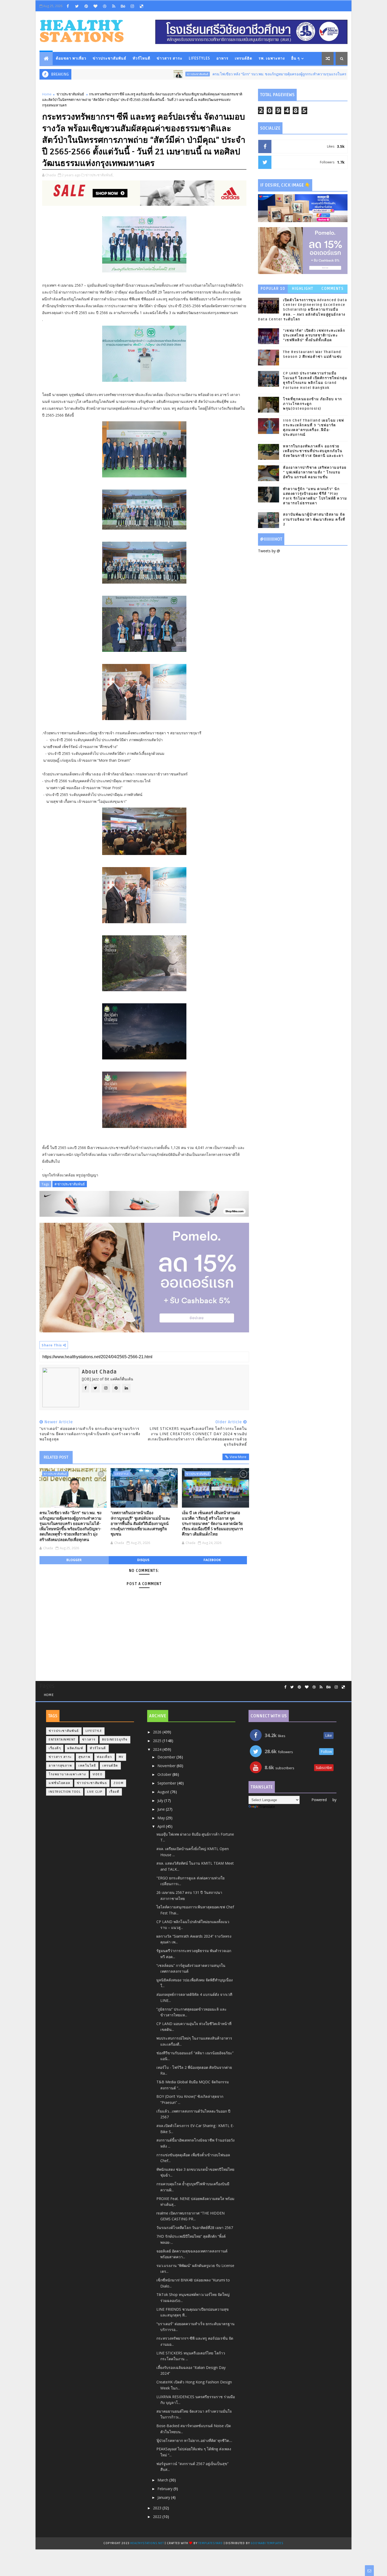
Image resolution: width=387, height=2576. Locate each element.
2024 (158, 1749)
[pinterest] (86, 6)
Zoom (118, 1783)
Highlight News (303, 290)
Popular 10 (273, 289)
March (163, 2480)
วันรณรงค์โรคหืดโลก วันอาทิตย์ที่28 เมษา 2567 (195, 2228)
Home (47, 94)
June (162, 1809)
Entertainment (62, 1740)
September (167, 1783)
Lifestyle (122, 1474)
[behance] (123, 6)
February (165, 2489)
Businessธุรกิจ (115, 1740)
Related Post (56, 1457)
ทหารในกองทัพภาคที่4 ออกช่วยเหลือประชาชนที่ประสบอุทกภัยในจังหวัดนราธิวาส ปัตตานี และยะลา (313, 451)
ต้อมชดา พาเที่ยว (71, 58)
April (162, 1826)
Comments (333, 289)
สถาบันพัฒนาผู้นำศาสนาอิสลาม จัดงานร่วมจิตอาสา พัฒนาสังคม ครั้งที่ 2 (314, 519)
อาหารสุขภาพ (60, 1766)
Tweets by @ (269, 551)
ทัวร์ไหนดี (142, 58)
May (162, 1818)
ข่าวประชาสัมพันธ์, (99, 175)
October (165, 1774)
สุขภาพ (85, 1757)
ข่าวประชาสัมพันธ (92, 1783)
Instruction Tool (65, 1792)
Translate (267, 1807)
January (164, 2497)
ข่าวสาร (89, 1740)
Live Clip (95, 1792)
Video (98, 1774)
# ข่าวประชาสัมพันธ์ (70, 1184)
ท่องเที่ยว (105, 1757)
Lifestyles (199, 58)
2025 (158, 1741)
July (161, 1800)
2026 (158, 1732)
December (167, 1757)
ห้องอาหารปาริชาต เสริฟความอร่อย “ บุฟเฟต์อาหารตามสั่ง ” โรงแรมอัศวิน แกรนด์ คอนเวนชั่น (315, 472)
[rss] (114, 6)
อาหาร (222, 58)
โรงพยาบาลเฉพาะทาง (67, 1774)
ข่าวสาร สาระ (170, 58)
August (164, 1792)
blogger (74, 1560)
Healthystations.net (148, 2543)
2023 (158, 2508)
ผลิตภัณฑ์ (75, 1748)
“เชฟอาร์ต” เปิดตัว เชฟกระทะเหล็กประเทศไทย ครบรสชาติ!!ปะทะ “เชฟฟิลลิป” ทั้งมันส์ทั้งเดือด (314, 335)
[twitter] (77, 6)
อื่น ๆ (296, 58)
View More (238, 1457)
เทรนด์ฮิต (244, 58)
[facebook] (68, 6)
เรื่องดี (114, 1792)
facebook (212, 1560)
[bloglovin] (95, 6)
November (167, 1766)
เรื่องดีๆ (55, 1748)
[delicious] (141, 6)
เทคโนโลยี (87, 1766)
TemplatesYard (210, 2543)
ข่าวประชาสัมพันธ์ (110, 58)
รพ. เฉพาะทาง (272, 58)
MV (121, 1757)
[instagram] (132, 6)
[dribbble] (105, 6)
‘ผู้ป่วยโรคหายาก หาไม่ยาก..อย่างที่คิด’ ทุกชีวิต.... (194, 2440)
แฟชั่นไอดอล (59, 1783)
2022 (158, 2517)
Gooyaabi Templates (267, 2543)
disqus (143, 1560)
